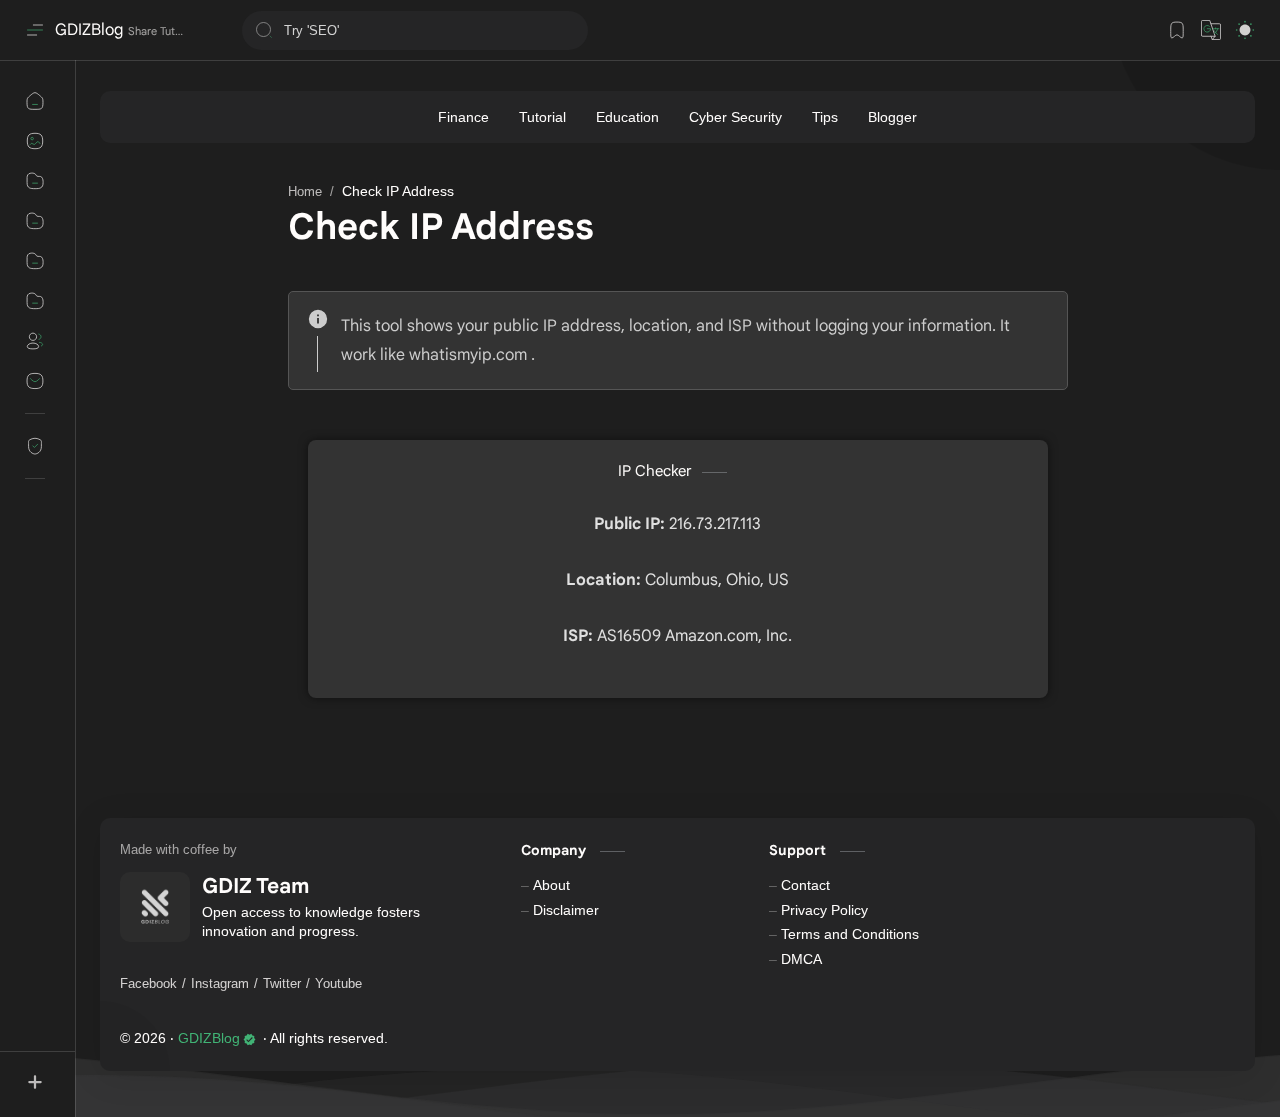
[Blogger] (892, 117)
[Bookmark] (1177, 30)
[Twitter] (282, 984)
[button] (1211, 30)
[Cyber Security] (735, 117)
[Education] (627, 117)
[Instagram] (220, 984)
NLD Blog (509, 1038)
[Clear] (569, 30)
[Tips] (825, 117)
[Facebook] (148, 984)
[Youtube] (338, 984)
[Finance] (463, 117)
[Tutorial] (542, 117)
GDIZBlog (89, 30)
